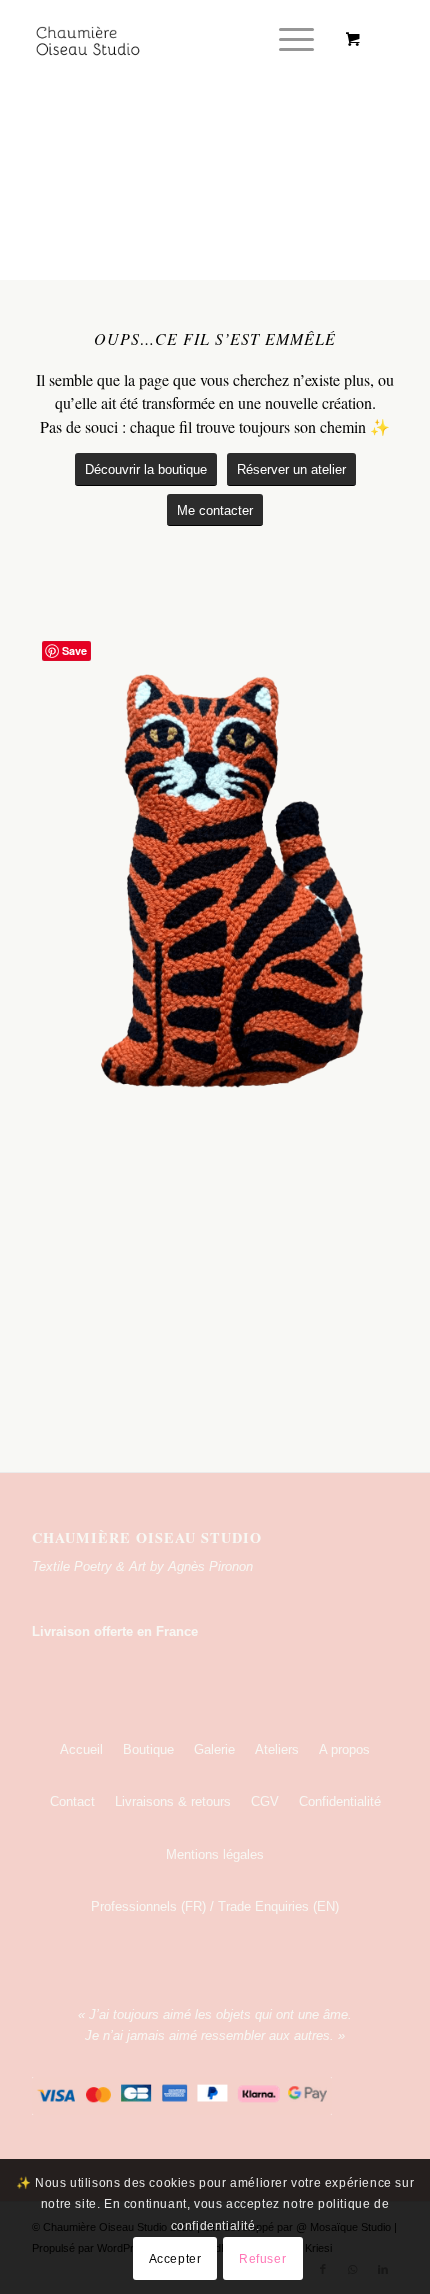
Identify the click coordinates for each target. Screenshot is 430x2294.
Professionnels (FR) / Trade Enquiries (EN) (215, 1906)
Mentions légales (215, 1854)
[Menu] (286, 40)
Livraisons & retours (173, 1801)
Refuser (262, 2259)
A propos (344, 1749)
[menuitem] (293, 40)
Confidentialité (340, 1801)
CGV (265, 1801)
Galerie (214, 1749)
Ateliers (277, 1749)
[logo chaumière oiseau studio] (178, 40)
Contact (72, 1801)
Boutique (148, 1749)
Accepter (175, 2259)
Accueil (81, 1749)
